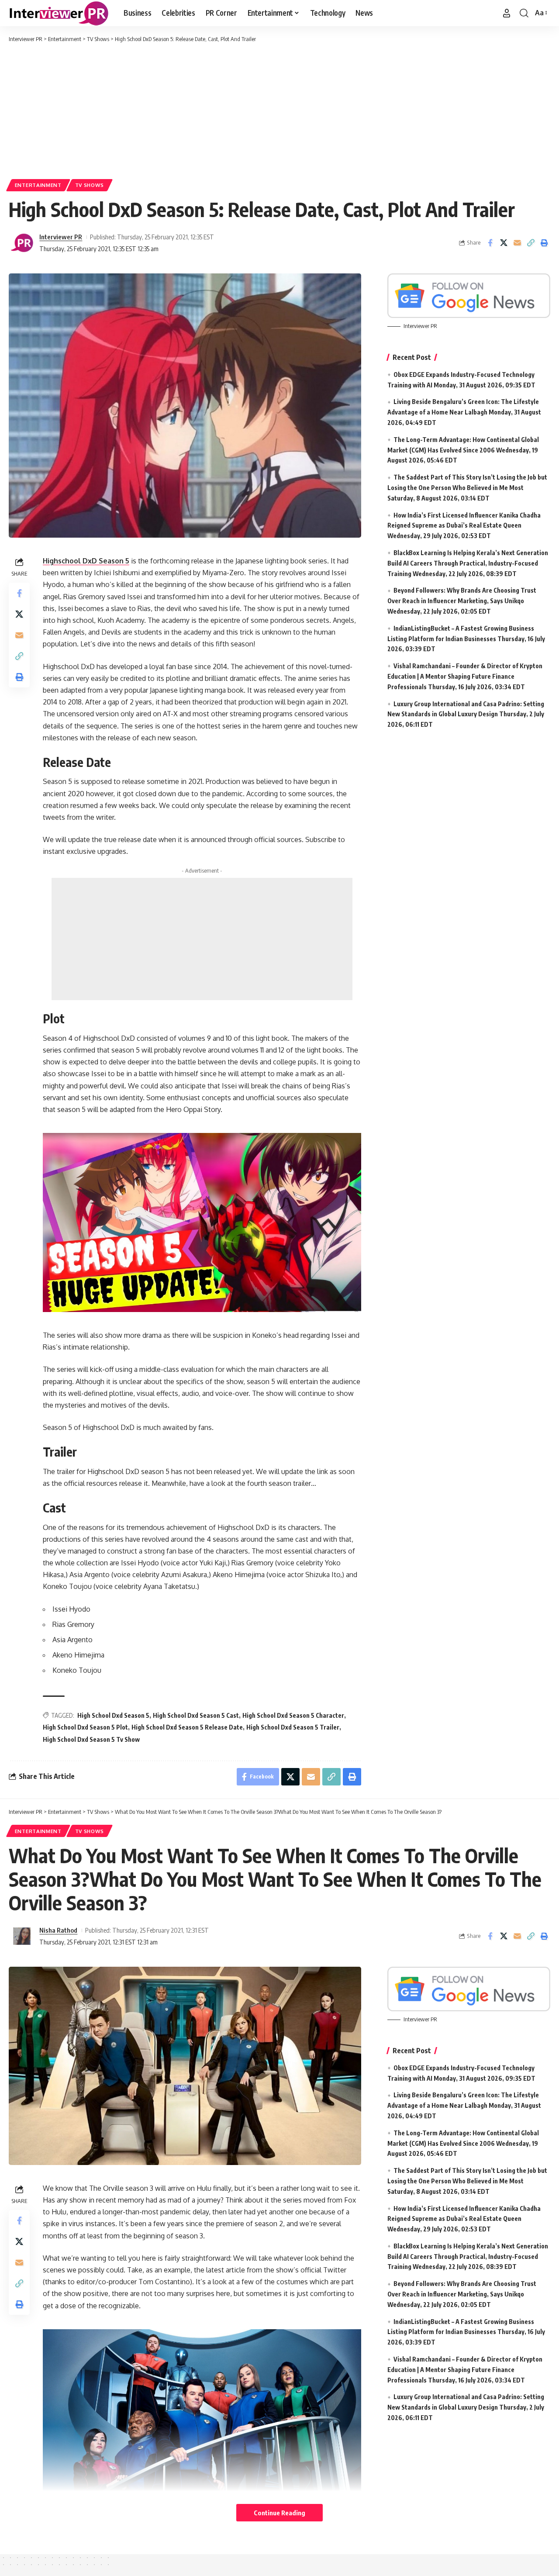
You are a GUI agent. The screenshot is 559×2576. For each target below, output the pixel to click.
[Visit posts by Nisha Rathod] (22, 1936)
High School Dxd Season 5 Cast (196, 1715)
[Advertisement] (279, 109)
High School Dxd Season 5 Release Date (187, 1727)
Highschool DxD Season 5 (86, 561)
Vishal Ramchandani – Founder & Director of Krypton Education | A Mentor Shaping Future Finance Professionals (465, 676)
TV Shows (90, 185)
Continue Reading (279, 2513)
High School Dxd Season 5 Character (293, 1715)
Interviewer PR (61, 237)
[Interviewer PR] (59, 13)
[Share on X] (504, 243)
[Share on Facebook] (490, 243)
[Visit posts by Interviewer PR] (22, 243)
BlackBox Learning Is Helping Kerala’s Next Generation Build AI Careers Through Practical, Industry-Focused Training (468, 563)
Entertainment (38, 185)
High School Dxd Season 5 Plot (85, 1727)
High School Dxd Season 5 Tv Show (91, 1739)
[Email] (517, 243)
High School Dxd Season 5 (113, 1715)
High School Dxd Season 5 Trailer (293, 1727)
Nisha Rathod (58, 1930)
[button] (507, 13)
